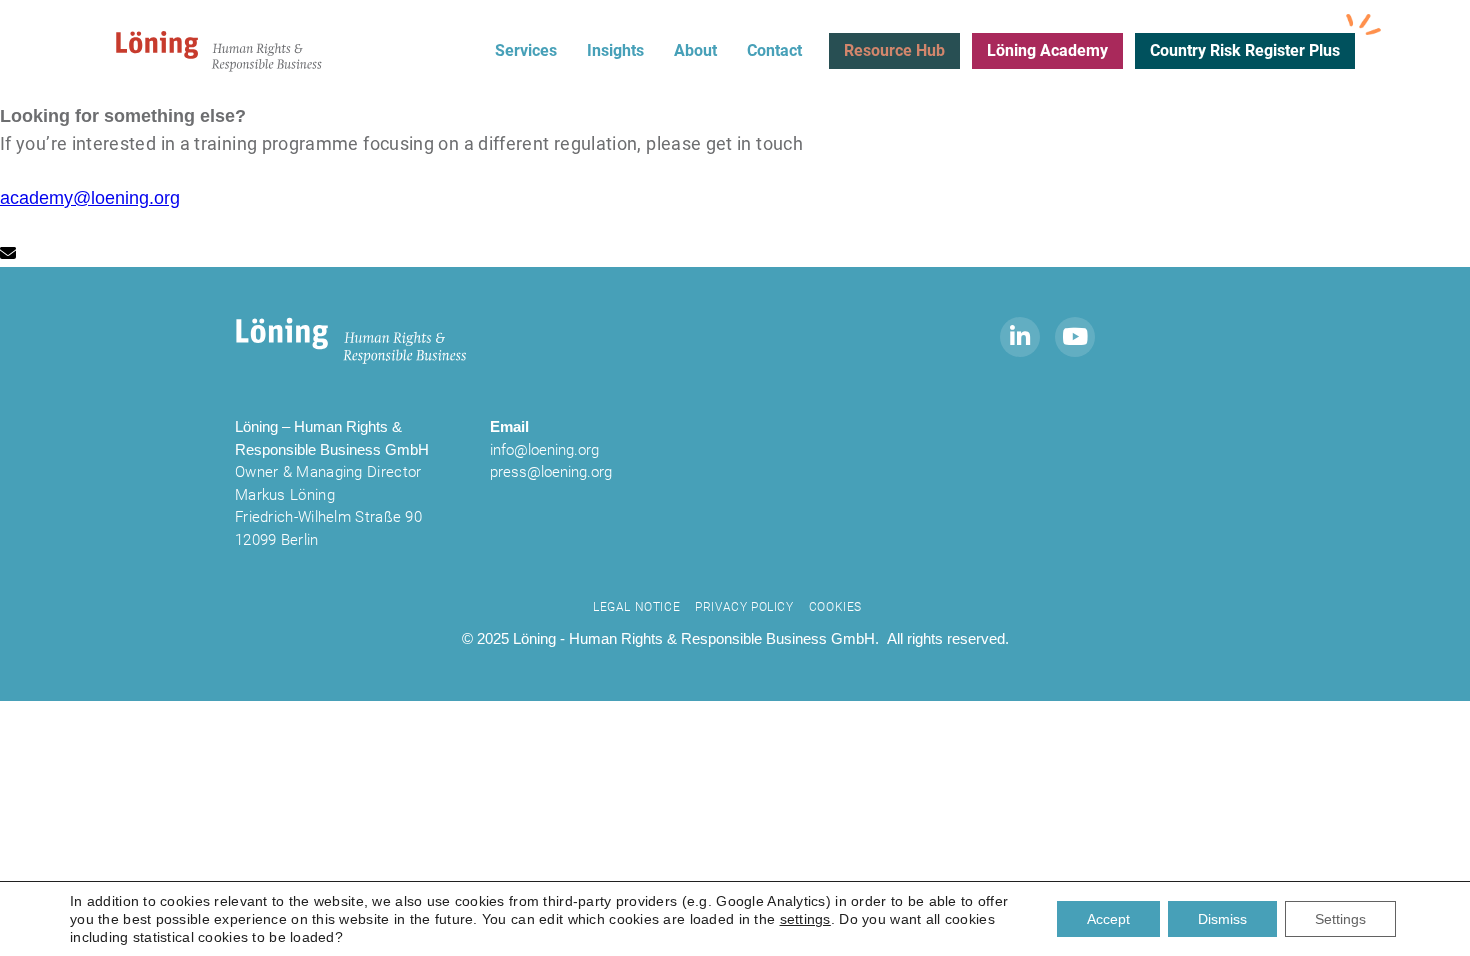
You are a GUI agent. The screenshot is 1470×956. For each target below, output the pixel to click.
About (695, 50)
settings (805, 919)
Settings (1340, 919)
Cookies (835, 607)
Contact (774, 50)
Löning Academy (1047, 50)
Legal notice (636, 607)
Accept (1108, 919)
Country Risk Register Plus (1245, 50)
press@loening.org (551, 472)
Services (526, 50)
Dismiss (1222, 919)
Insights (615, 50)
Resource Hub (894, 50)
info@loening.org (544, 450)
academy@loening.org (90, 198)
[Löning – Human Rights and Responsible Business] (220, 51)
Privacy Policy (744, 607)
